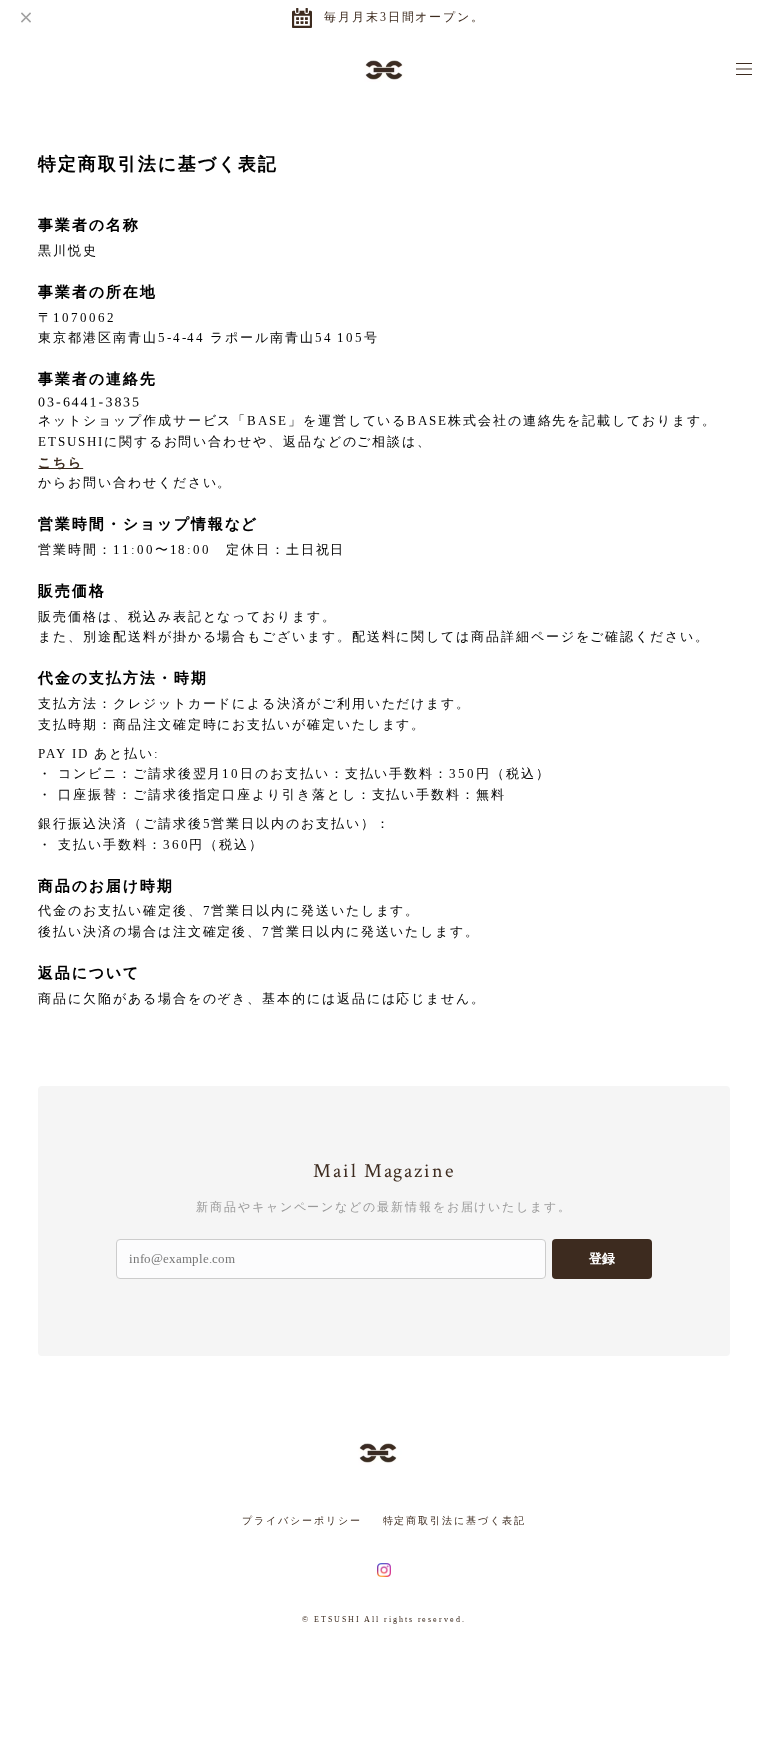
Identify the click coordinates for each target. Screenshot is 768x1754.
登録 (602, 1258)
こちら (60, 462)
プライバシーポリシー (301, 1520)
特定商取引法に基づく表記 (454, 1520)
